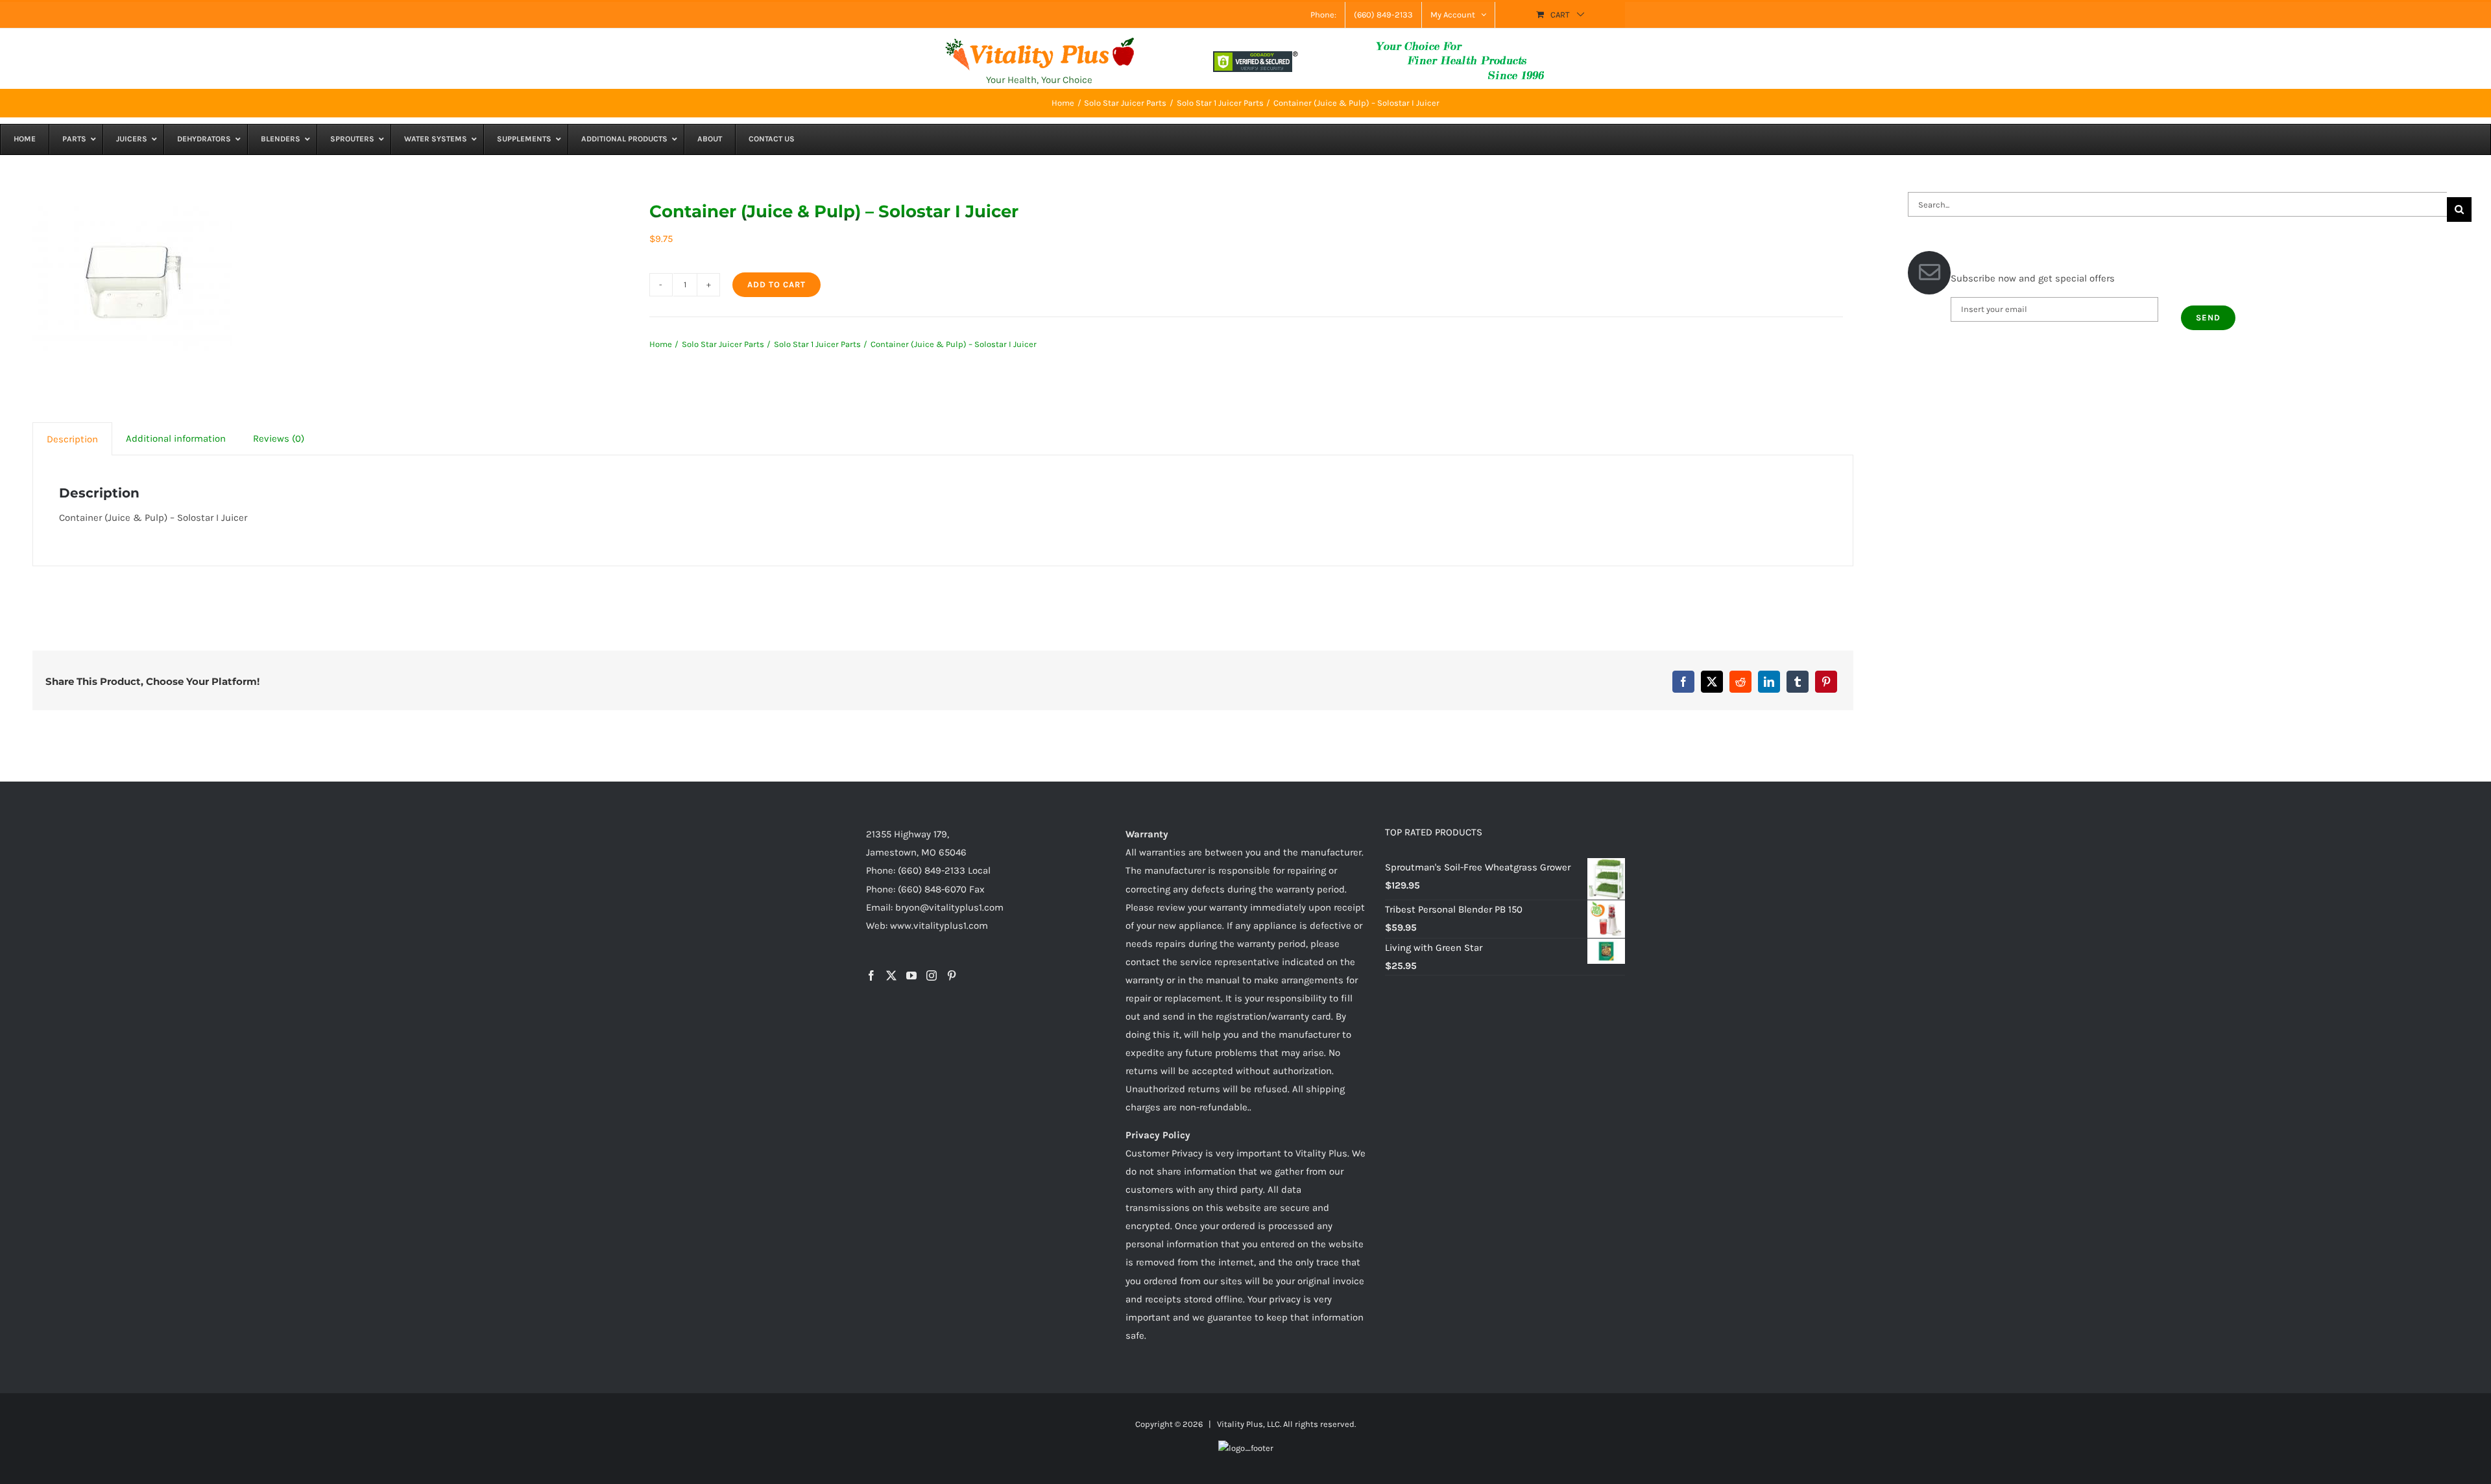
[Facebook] (1683, 682)
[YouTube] (911, 975)
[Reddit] (1740, 682)
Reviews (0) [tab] (279, 438)
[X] (1712, 682)
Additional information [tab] (176, 438)
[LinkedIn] (1769, 682)
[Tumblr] (1798, 682)
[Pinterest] (1826, 682)
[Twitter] (891, 975)
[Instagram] (932, 975)
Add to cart (776, 284)
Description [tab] (72, 439)
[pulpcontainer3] (132, 282)
